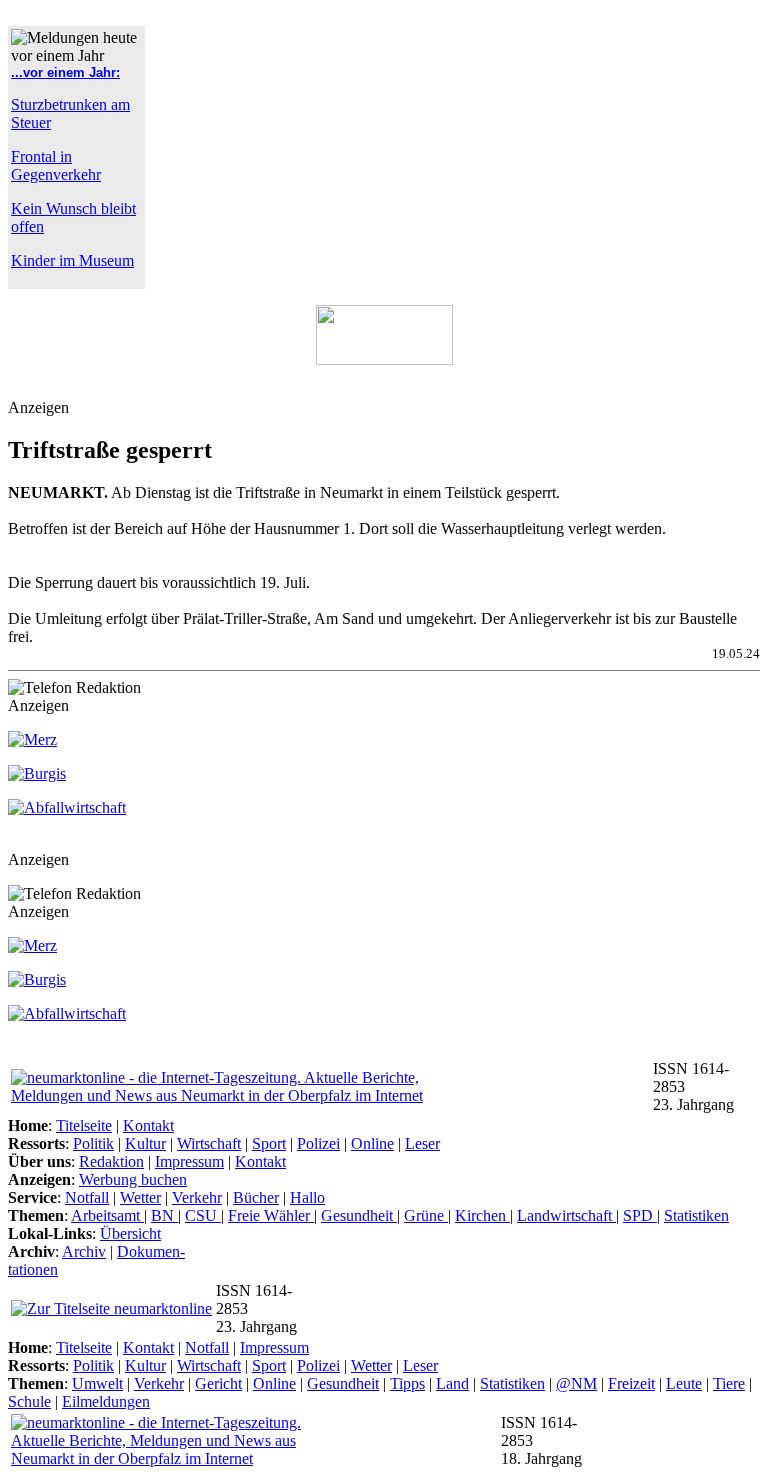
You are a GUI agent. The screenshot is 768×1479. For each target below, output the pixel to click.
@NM (576, 1383)
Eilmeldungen (106, 1401)
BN (164, 1215)
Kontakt (148, 1125)
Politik (93, 1143)
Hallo (307, 1197)
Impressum (189, 1161)
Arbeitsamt (107, 1215)
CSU (203, 1215)
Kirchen (482, 1215)
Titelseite (84, 1125)
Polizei (318, 1143)
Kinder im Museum (72, 260)
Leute (684, 1383)
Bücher (256, 1197)
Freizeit (631, 1383)
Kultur (145, 1143)
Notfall (87, 1197)
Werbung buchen (133, 1179)
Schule (29, 1401)
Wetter (140, 1197)
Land (452, 1383)
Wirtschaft (209, 1143)
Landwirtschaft (566, 1215)
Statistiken (696, 1215)
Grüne (426, 1215)
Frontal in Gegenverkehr (56, 165)
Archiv (84, 1251)
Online (372, 1143)
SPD (640, 1215)
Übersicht (130, 1233)
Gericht (218, 1383)
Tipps (407, 1383)
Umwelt (97, 1383)
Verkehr (197, 1197)
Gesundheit (359, 1215)
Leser (422, 1143)
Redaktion (111, 1161)
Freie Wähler (271, 1215)
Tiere (729, 1383)
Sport (269, 1143)
